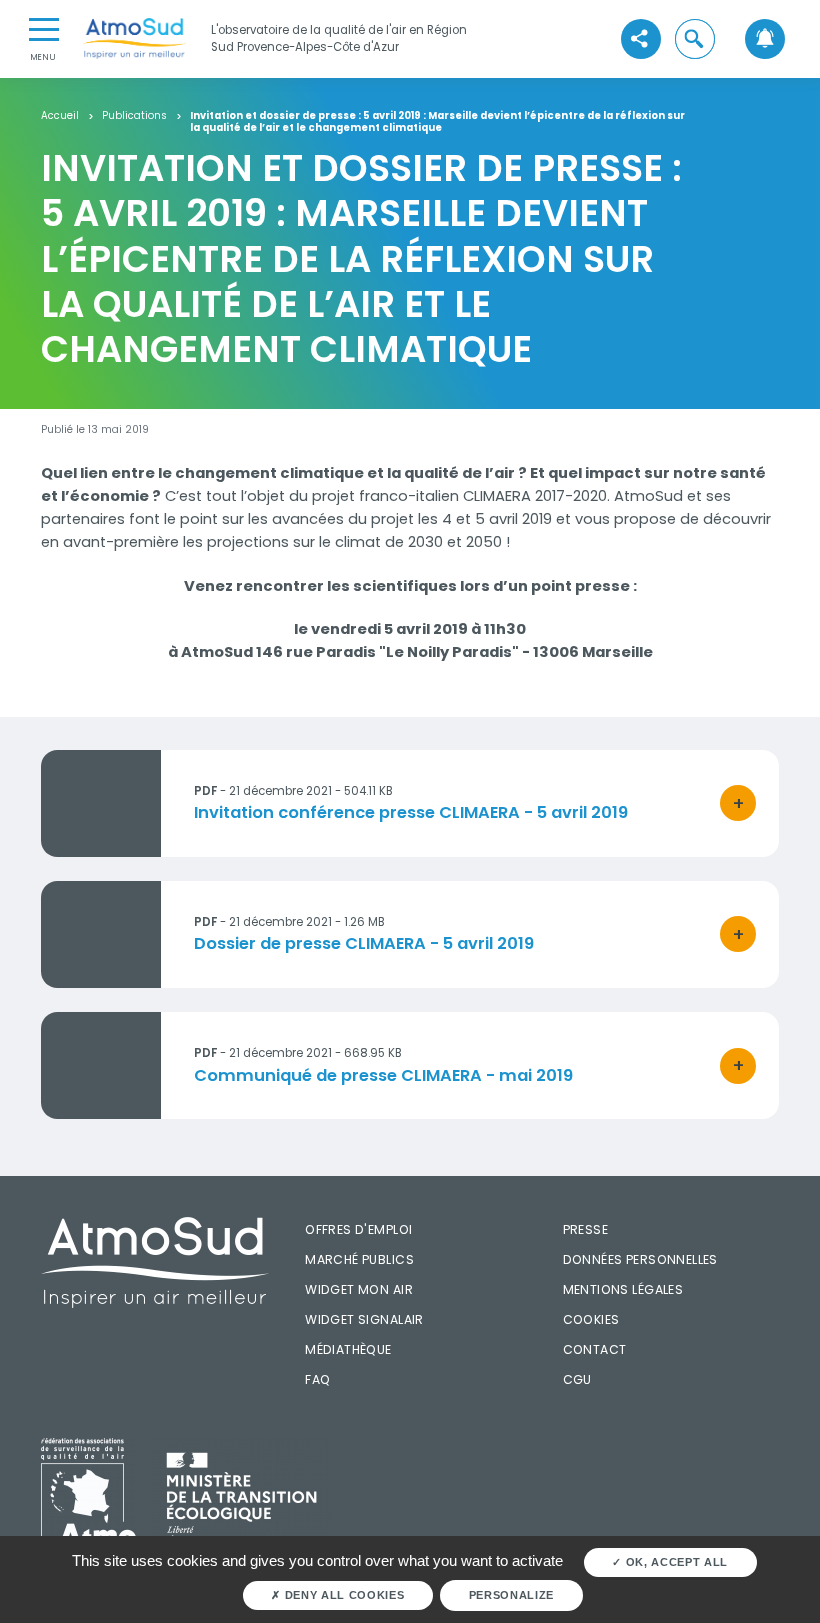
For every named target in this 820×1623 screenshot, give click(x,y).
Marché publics (359, 1259)
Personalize (511, 1595)
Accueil (60, 116)
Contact (595, 1349)
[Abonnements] (764, 38)
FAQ (317, 1379)
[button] (695, 38)
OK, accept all (675, 1562)
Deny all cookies (342, 1595)
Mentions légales (623, 1289)
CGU (577, 1379)
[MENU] (44, 28)
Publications (134, 116)
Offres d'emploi (358, 1229)
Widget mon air (359, 1289)
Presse (585, 1229)
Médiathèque (348, 1349)
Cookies (591, 1319)
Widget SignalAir (364, 1319)
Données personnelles (640, 1259)
